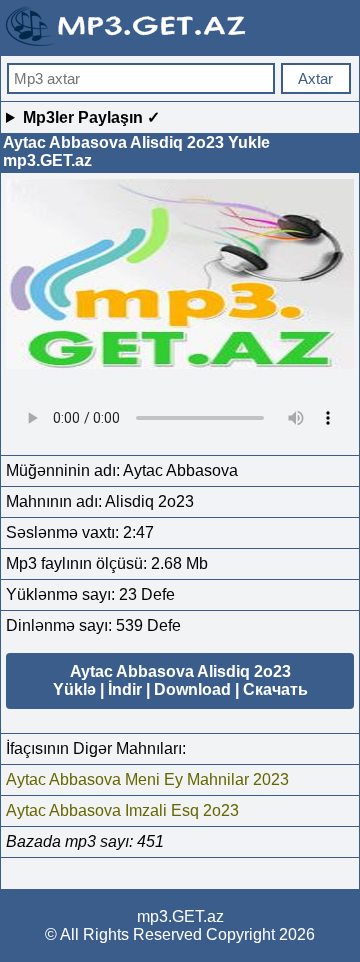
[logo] (128, 43)
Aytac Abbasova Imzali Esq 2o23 (122, 810)
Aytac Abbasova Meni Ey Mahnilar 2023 (147, 779)
